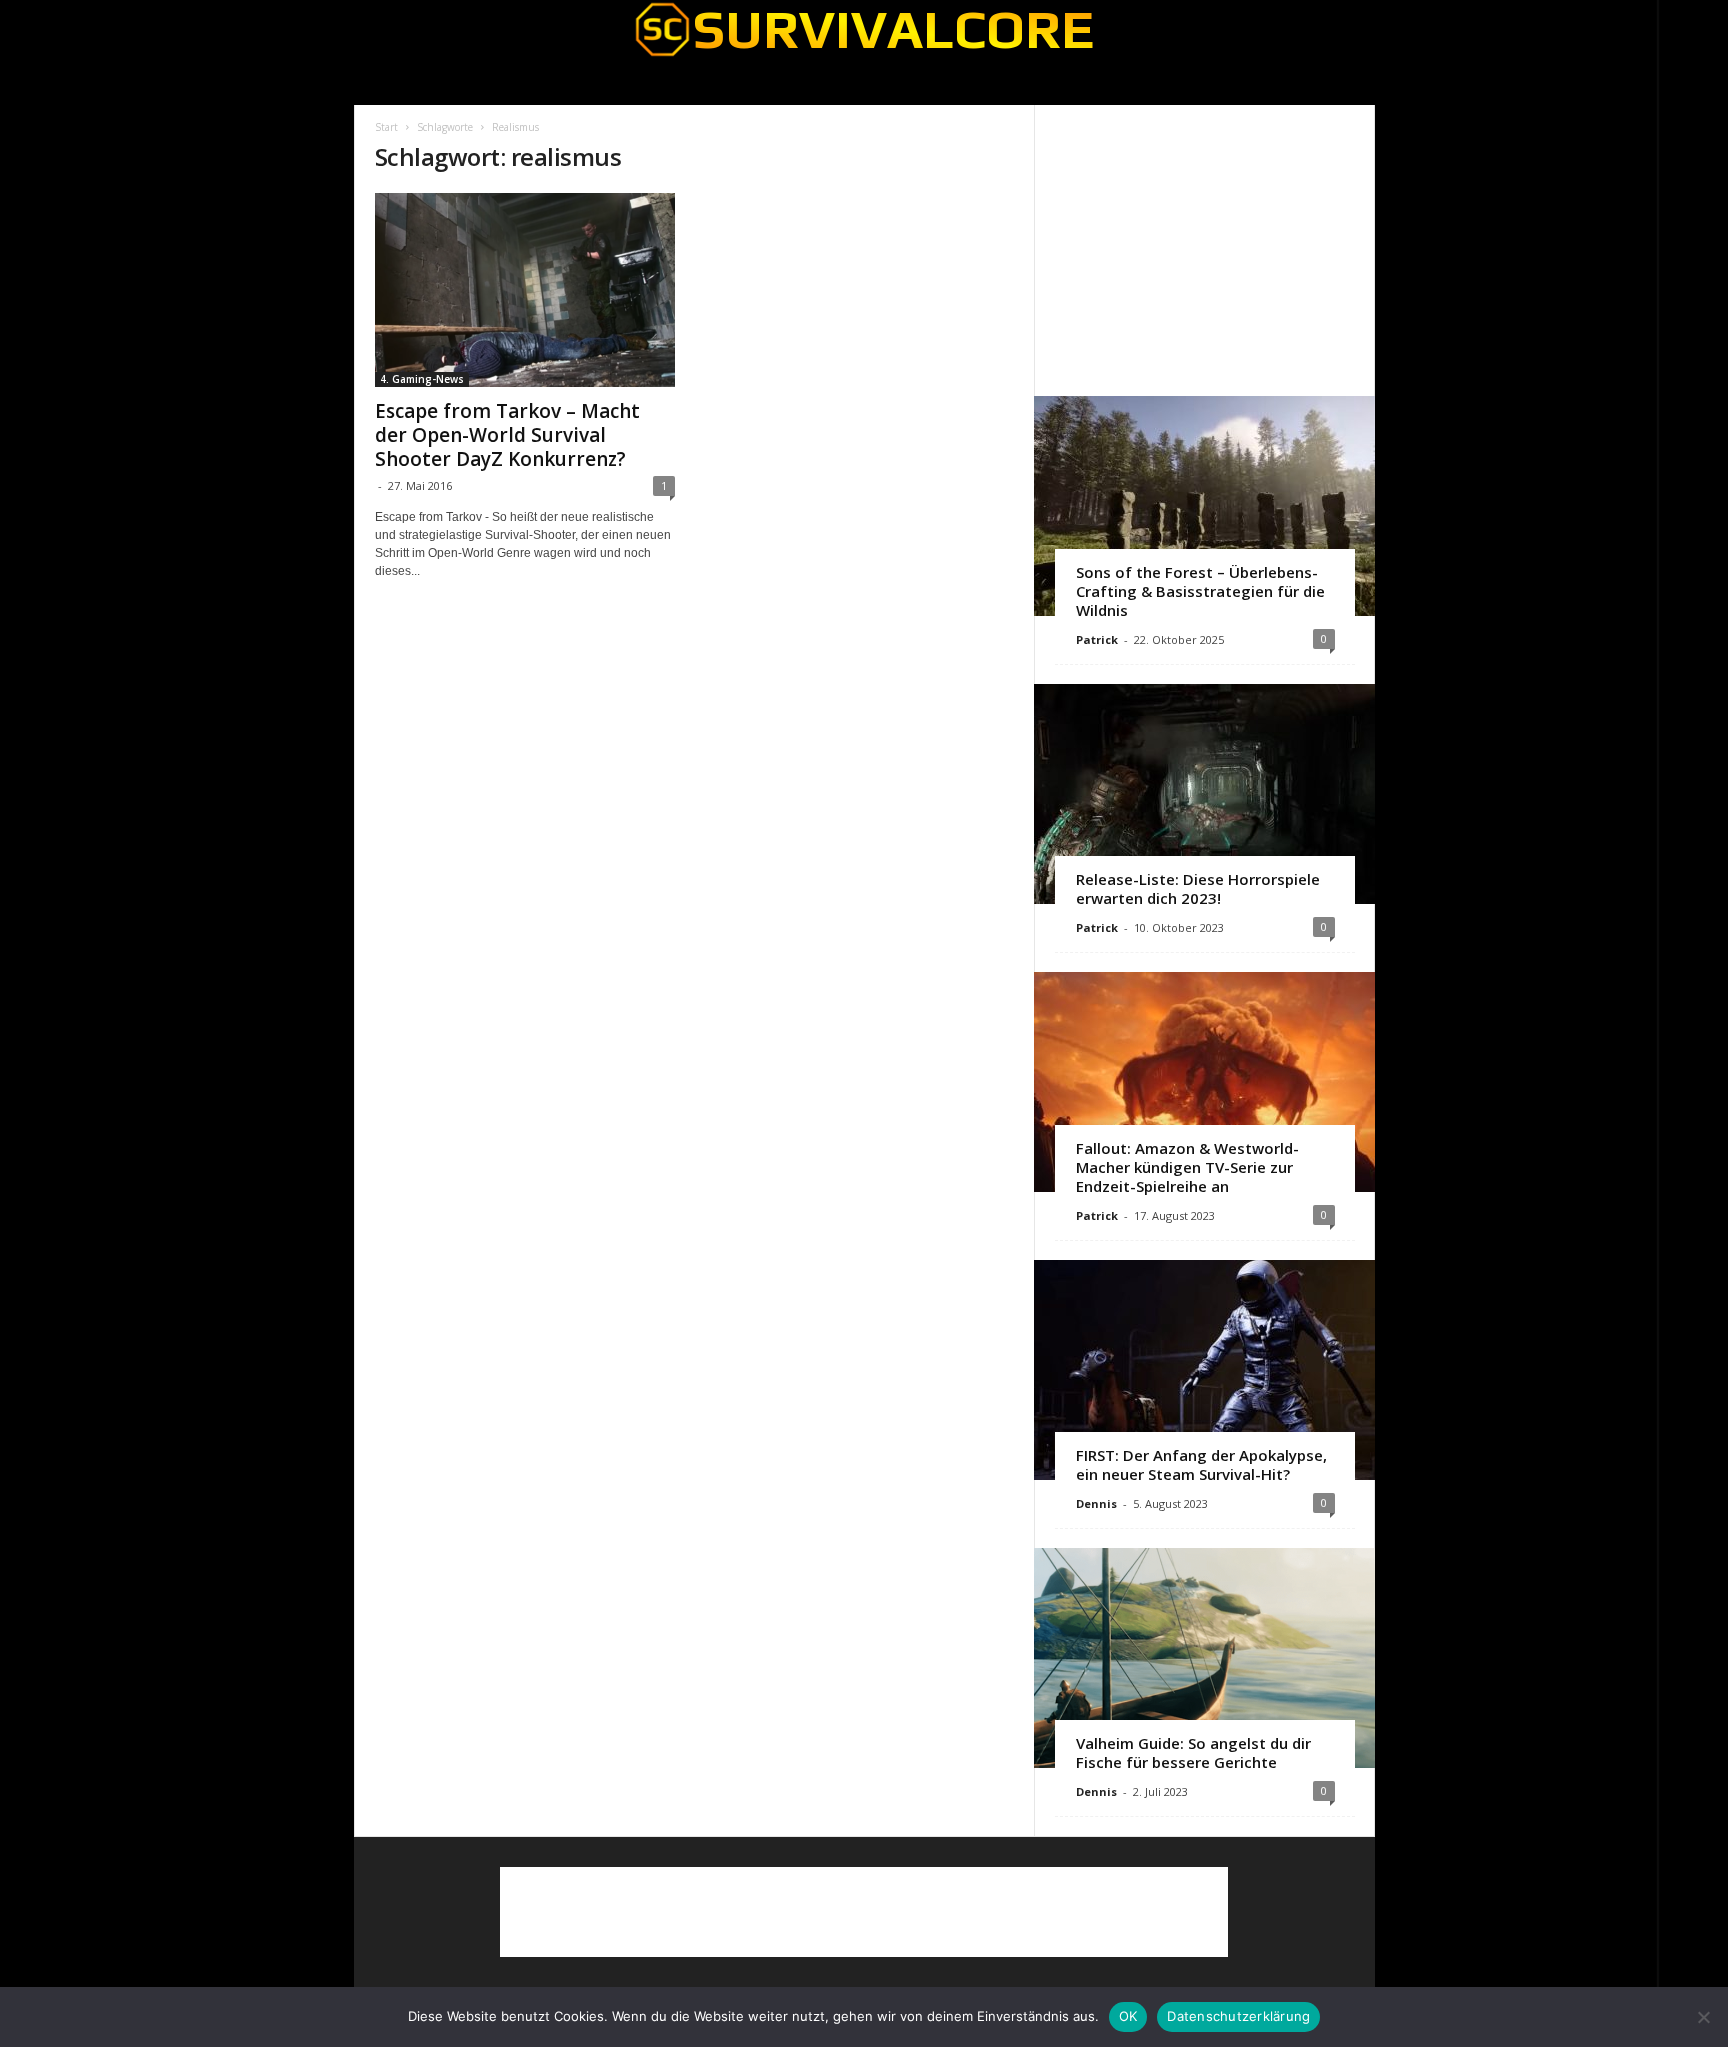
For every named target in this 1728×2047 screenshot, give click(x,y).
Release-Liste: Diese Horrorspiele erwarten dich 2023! (1198, 888)
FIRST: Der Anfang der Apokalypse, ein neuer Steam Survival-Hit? (1201, 1464)
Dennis (1096, 1503)
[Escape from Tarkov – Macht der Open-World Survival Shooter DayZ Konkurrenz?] (525, 290)
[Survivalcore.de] (864, 29)
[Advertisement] (1204, 250)
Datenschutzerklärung (1238, 2016)
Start (386, 127)
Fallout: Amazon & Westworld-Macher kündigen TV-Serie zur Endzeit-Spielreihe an (1187, 1167)
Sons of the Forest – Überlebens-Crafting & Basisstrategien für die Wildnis (1200, 591)
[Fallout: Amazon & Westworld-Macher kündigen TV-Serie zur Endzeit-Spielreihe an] (1204, 1082)
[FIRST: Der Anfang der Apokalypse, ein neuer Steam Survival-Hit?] (1204, 1370)
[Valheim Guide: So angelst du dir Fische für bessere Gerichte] (1204, 1658)
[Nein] (1703, 2017)
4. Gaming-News (422, 379)
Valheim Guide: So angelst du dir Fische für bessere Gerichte (1193, 1752)
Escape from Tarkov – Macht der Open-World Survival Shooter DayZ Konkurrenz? (507, 435)
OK (1128, 2016)
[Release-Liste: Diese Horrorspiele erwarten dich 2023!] (1204, 794)
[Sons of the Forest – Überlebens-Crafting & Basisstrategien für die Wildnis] (1204, 506)
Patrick (1097, 639)
